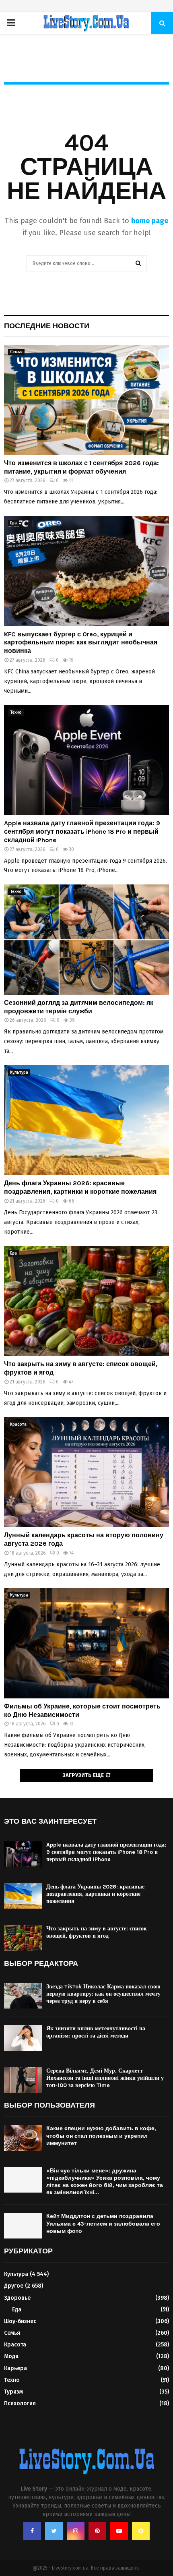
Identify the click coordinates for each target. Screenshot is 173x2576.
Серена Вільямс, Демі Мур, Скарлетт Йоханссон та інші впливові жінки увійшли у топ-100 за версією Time (105, 2078)
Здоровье (17, 2298)
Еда (13, 523)
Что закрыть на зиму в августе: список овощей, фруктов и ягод (97, 1932)
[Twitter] (54, 2531)
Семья (16, 352)
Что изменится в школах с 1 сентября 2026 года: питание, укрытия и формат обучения (81, 467)
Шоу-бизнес (20, 2321)
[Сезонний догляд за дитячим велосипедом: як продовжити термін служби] (86, 939)
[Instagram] (76, 2531)
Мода (11, 2356)
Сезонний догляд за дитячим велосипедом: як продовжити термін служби (79, 1007)
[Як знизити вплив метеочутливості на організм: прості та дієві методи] (23, 2038)
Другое (14, 2286)
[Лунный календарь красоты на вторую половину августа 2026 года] (86, 1472)
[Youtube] (119, 2531)
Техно (16, 712)
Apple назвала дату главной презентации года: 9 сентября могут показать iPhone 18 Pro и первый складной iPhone (82, 831)
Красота (18, 1425)
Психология (20, 2403)
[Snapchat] (141, 2531)
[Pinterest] (97, 2531)
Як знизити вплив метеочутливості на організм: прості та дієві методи (96, 2032)
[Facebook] (32, 2531)
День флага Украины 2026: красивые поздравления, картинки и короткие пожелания (80, 1187)
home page (150, 221)
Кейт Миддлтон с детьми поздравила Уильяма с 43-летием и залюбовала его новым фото (103, 2223)
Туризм (13, 2392)
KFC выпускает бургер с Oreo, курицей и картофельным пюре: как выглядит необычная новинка (81, 643)
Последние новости (47, 326)
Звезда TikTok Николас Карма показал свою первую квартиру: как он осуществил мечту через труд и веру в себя (103, 1994)
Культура (19, 1073)
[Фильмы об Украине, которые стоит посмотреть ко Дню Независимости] (86, 1643)
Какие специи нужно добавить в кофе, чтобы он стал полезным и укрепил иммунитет (101, 2136)
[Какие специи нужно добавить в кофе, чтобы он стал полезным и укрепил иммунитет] (23, 2138)
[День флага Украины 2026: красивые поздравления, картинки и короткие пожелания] (86, 1120)
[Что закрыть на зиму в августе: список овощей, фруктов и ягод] (86, 1301)
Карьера (15, 2368)
